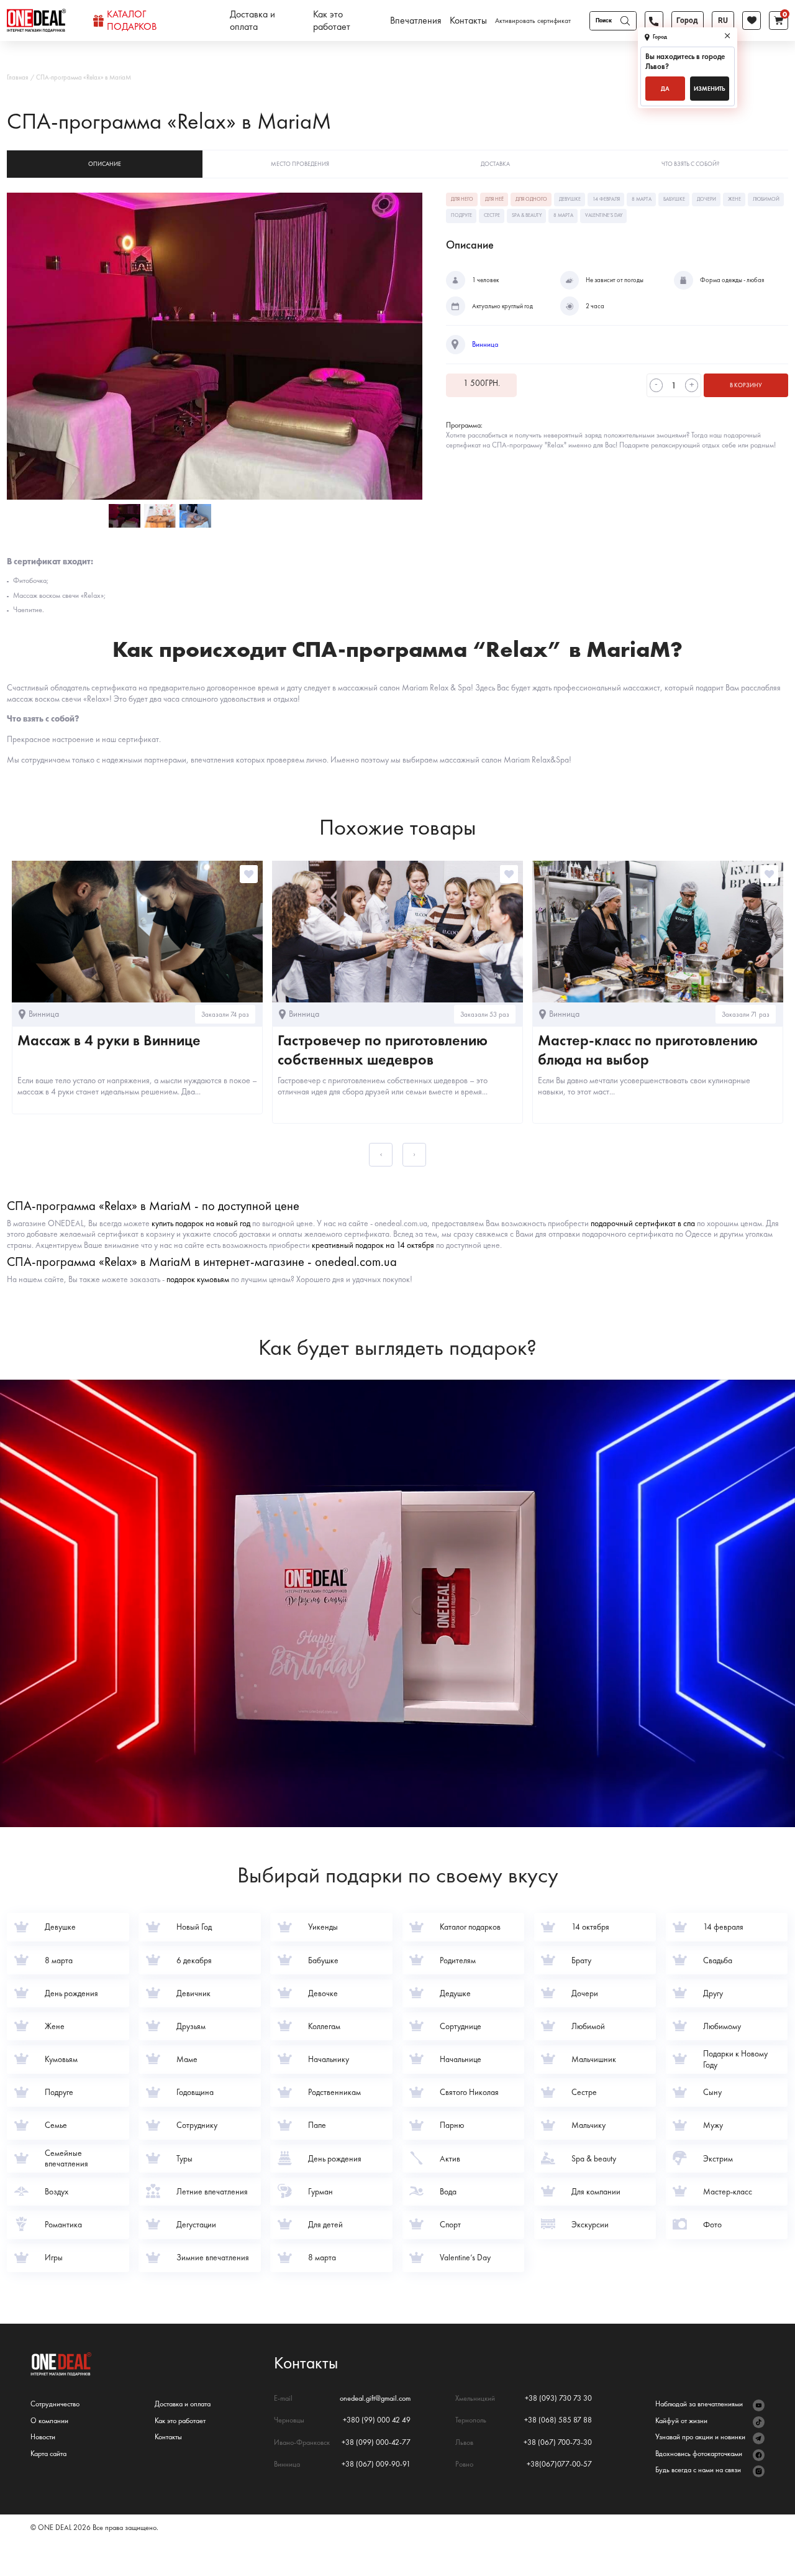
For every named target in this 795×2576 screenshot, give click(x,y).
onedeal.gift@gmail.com (375, 2399)
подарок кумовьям (198, 1279)
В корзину (746, 385)
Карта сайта (48, 2454)
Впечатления (416, 21)
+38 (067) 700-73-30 (558, 2443)
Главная (17, 77)
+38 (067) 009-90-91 (376, 2464)
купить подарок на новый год (201, 1223)
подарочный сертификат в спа (643, 1223)
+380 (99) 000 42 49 (377, 2420)
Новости (43, 2437)
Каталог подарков (132, 21)
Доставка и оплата (252, 21)
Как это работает (332, 21)
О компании (49, 2421)
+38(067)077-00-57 (559, 2464)
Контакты (468, 21)
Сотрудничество (55, 2404)
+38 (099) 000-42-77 (376, 2443)
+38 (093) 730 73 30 (558, 2399)
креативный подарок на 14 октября (373, 1245)
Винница (485, 344)
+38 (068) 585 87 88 (558, 2420)
